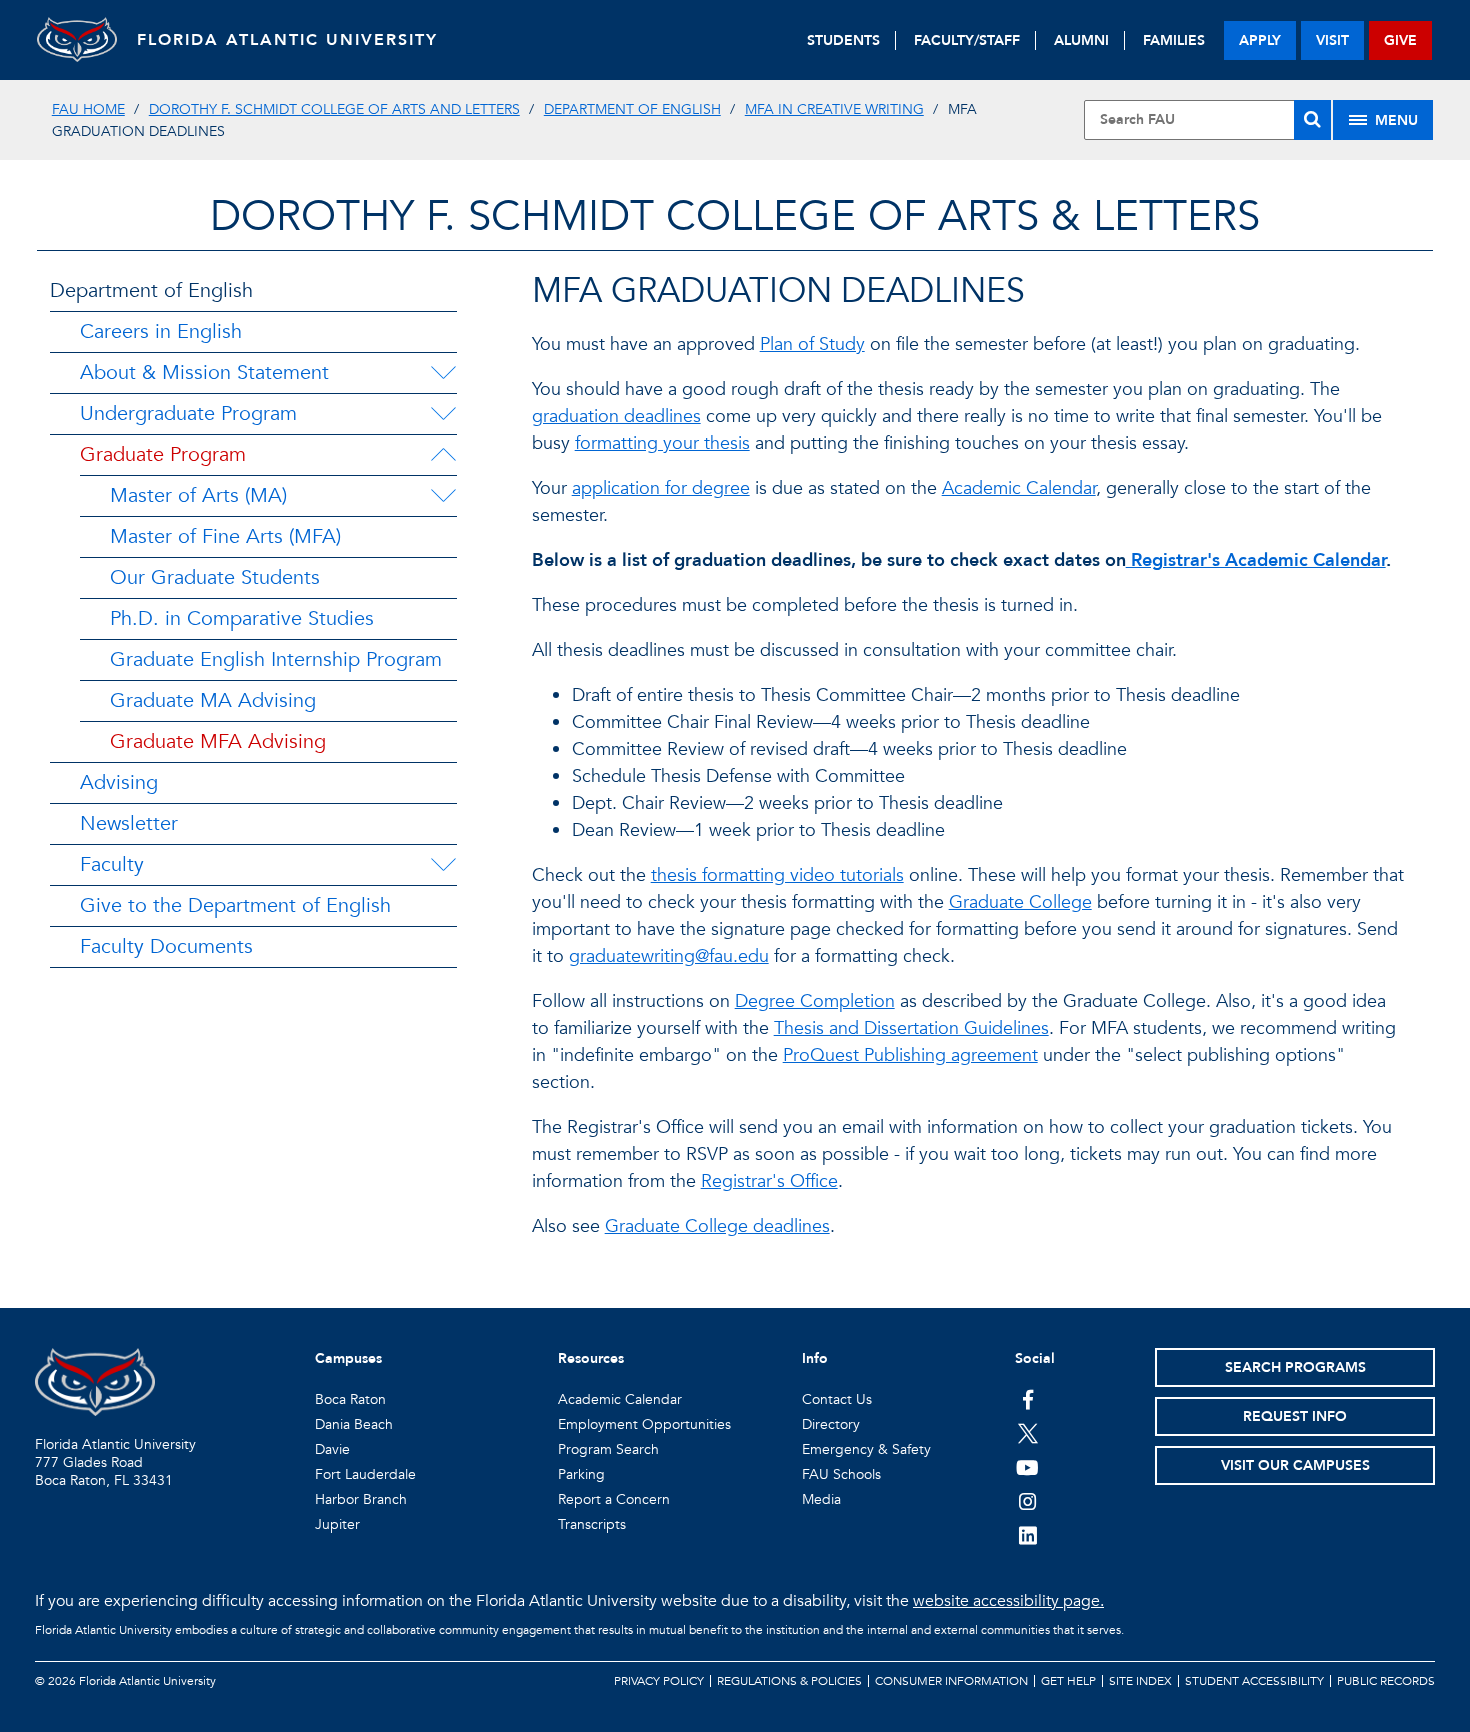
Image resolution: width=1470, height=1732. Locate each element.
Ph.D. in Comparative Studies (242, 618)
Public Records (1386, 1681)
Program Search (608, 1449)
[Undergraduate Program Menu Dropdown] (443, 414)
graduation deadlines (616, 416)
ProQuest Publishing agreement (910, 1055)
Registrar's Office (769, 1181)
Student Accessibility (1254, 1681)
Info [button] (815, 1358)
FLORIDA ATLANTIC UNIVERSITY (287, 40)
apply (1260, 40)
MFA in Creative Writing (834, 109)
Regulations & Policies (789, 1681)
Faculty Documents (166, 946)
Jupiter (337, 1524)
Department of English (632, 109)
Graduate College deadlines (717, 1226)
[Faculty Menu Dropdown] (443, 865)
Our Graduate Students (215, 577)
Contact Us (837, 1399)
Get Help (1068, 1681)
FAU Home (88, 109)
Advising (119, 782)
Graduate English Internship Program (276, 659)
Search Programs (1295, 1367)
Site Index (1140, 1681)
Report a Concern (614, 1499)
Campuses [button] (348, 1358)
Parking (581, 1474)
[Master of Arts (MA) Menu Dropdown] (443, 496)
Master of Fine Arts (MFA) (225, 536)
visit (1332, 40)
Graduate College (1020, 902)
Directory (831, 1424)
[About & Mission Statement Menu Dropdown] (443, 373)
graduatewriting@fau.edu (669, 956)
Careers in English (161, 331)
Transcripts (592, 1524)
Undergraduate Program (188, 413)
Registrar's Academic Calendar (1256, 560)
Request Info (1295, 1416)
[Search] (1312, 120)
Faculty (112, 864)
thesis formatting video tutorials (777, 875)
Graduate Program (163, 454)
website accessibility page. (1008, 1601)
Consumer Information (951, 1681)
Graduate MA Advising (213, 700)
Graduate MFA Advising (218, 741)
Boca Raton (350, 1399)
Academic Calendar (1019, 488)
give (1400, 40)
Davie (332, 1449)
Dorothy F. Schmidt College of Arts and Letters (334, 109)
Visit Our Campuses (1295, 1465)
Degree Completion (815, 1001)
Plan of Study (812, 344)
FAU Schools (841, 1474)
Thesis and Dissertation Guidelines (911, 1028)
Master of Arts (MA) (198, 495)
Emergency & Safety (866, 1449)
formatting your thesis (662, 443)
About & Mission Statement (204, 372)
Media (821, 1499)
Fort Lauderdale (365, 1474)
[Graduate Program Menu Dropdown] (443, 455)
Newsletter (129, 823)
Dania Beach (354, 1424)
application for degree (661, 488)
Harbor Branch (361, 1499)
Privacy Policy (659, 1681)
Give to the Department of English (235, 905)
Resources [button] (591, 1358)
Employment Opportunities (644, 1424)
